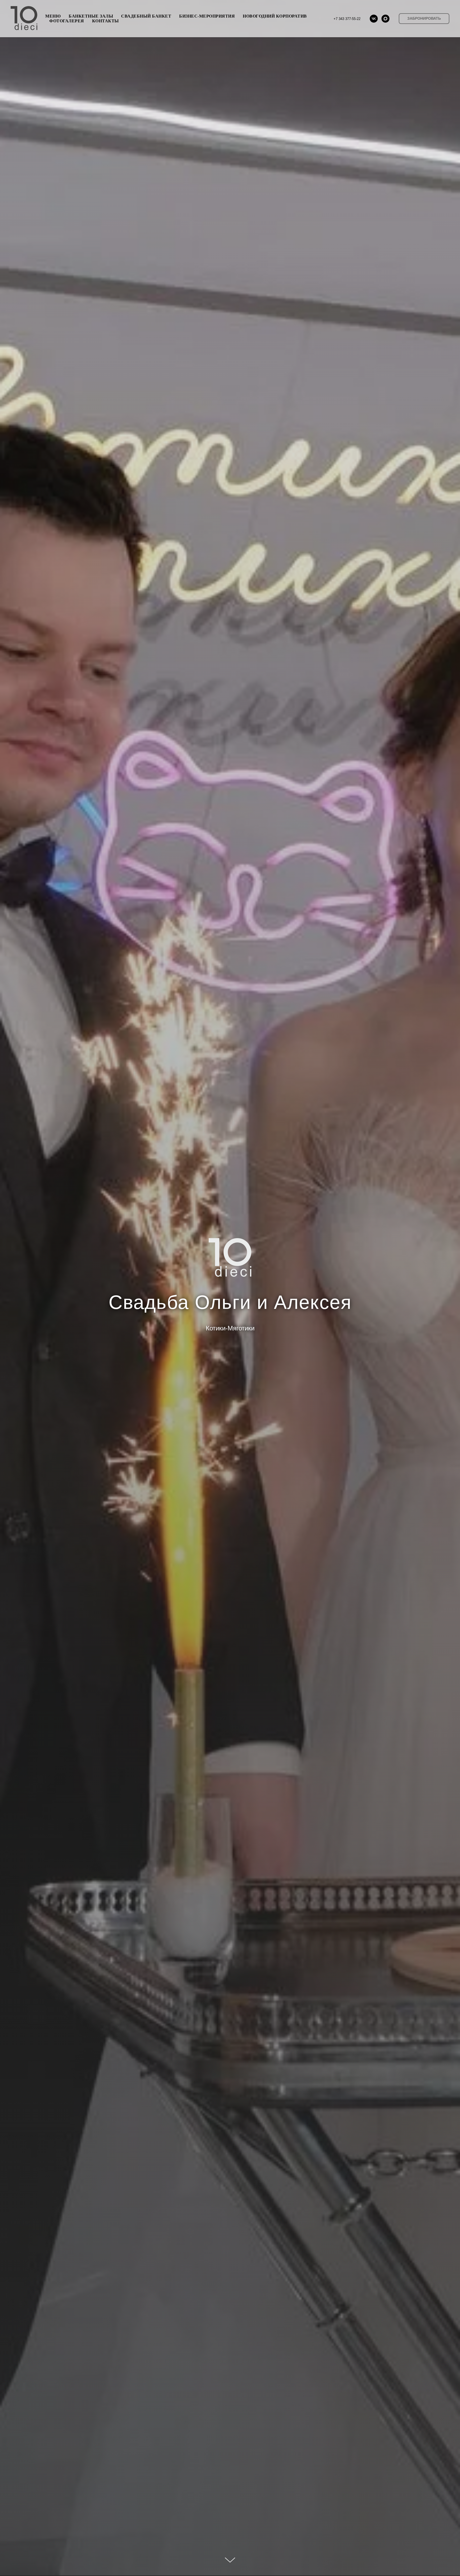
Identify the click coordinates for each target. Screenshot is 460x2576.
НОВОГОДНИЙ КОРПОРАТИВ (275, 16)
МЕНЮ (53, 16)
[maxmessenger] (385, 19)
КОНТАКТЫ (106, 21)
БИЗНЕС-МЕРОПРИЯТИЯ (207, 16)
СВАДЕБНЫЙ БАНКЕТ (146, 16)
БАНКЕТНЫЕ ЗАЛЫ (91, 16)
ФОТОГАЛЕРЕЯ (67, 21)
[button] (424, 19)
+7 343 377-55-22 (347, 19)
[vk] (374, 19)
